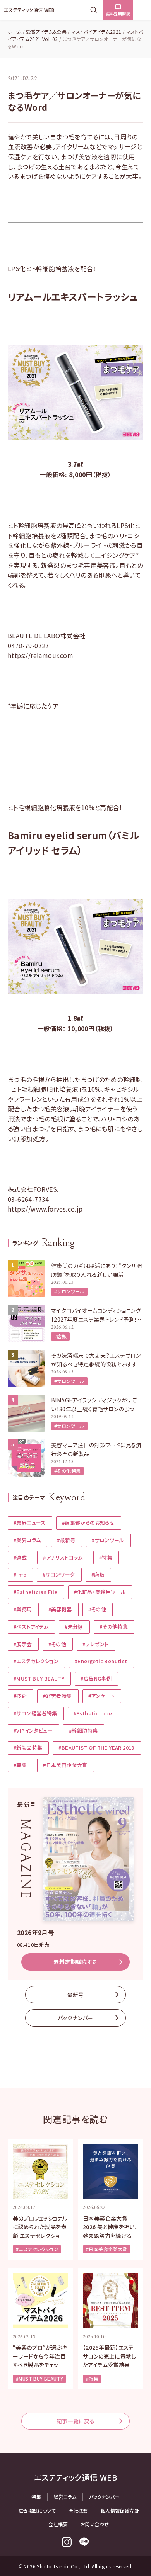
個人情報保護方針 (120, 2511)
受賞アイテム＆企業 (46, 31)
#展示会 (23, 1644)
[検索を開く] (95, 10)
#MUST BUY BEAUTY (39, 1678)
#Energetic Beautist (101, 1661)
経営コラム (65, 2497)
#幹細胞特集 (83, 1731)
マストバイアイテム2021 (96, 31)
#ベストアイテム (31, 1627)
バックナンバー (75, 2018)
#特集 (106, 1557)
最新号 (75, 1995)
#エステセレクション (36, 1661)
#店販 (60, 1336)
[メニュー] (142, 10)
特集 (36, 2497)
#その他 (97, 1609)
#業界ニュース (30, 1523)
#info (20, 1574)
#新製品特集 (28, 1748)
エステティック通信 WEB (29, 10)
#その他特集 (67, 1471)
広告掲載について (37, 2511)
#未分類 (74, 1627)
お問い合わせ (95, 2524)
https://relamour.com (40, 655)
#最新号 (66, 1540)
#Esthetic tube (93, 1713)
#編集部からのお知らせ (88, 1523)
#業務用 (23, 1609)
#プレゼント (95, 1644)
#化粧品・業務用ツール (100, 1592)
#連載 (20, 1557)
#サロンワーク (59, 1574)
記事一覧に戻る (76, 2421)
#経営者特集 (57, 1696)
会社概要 (78, 2511)
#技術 (20, 1696)
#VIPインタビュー (33, 1731)
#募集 (20, 1765)
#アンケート (101, 1696)
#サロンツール (69, 1291)
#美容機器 (60, 1609)
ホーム (15, 31)
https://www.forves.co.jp (45, 1209)
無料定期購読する (75, 1962)
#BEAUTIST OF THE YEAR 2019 (96, 1748)
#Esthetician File (36, 1592)
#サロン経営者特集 (35, 1713)
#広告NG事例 (96, 1678)
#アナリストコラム (63, 1557)
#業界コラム (27, 1540)
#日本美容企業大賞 (65, 1765)
